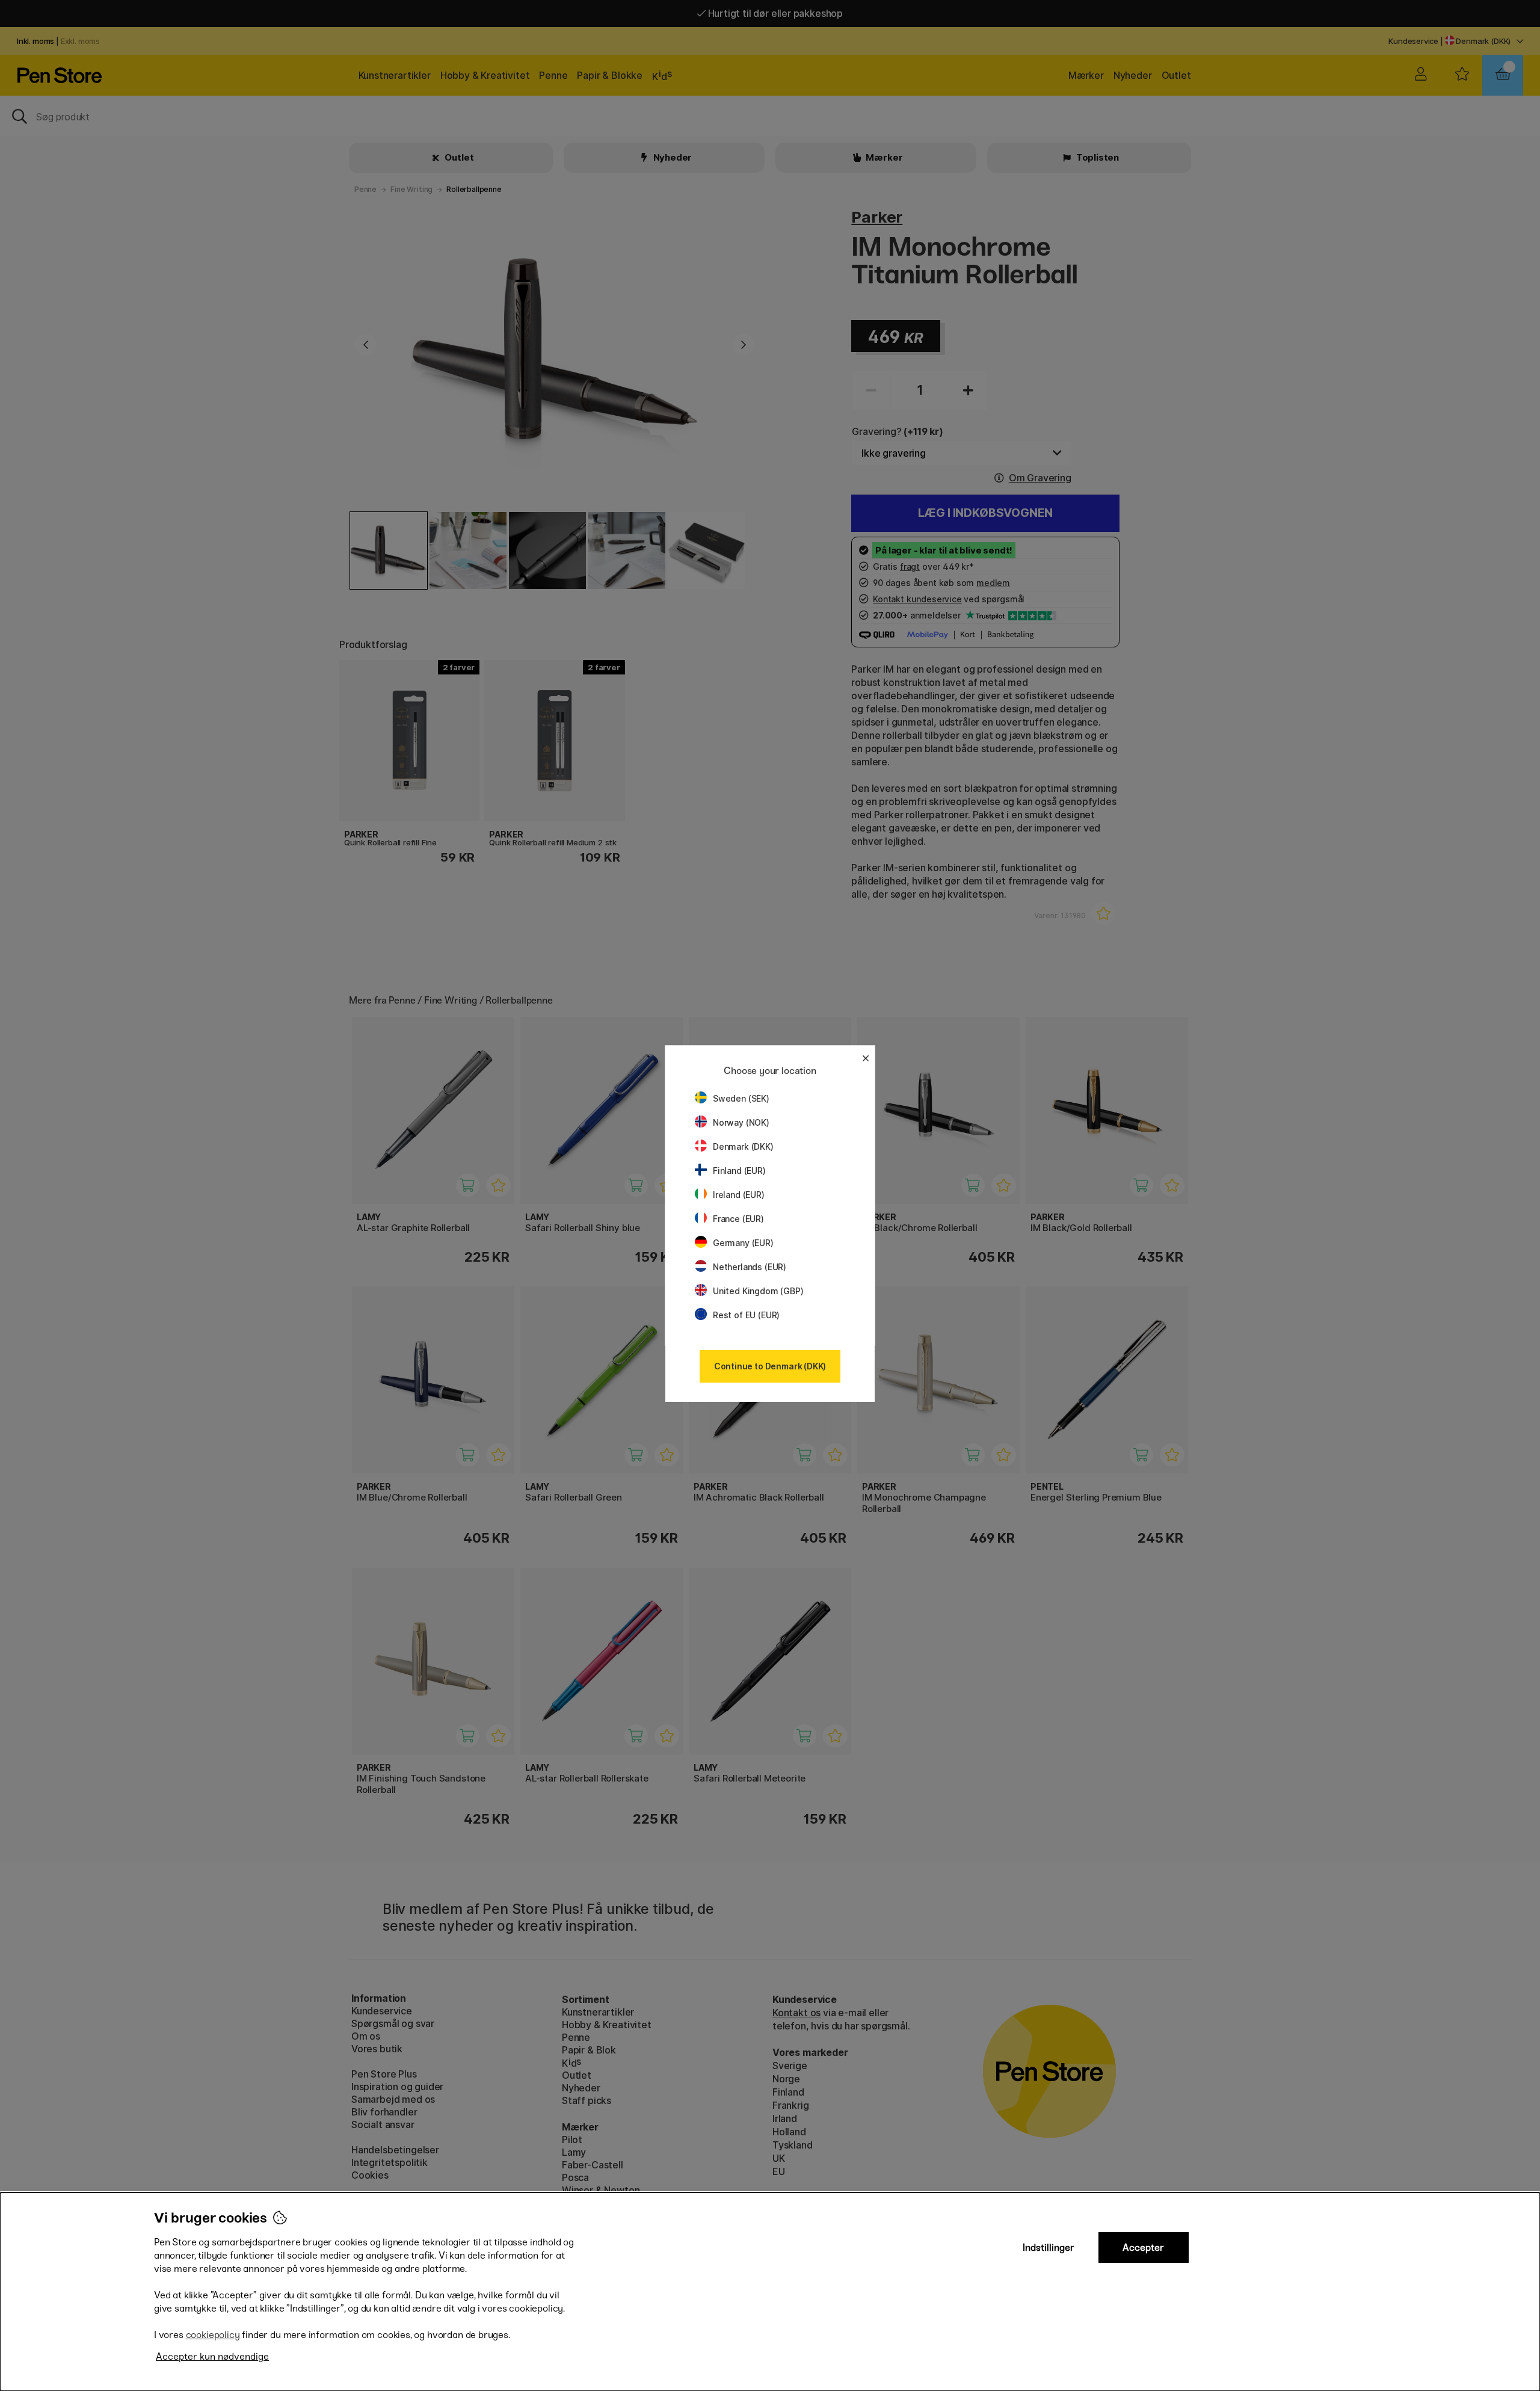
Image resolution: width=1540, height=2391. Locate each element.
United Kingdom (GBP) (758, 1291)
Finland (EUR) (739, 1171)
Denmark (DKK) (743, 1146)
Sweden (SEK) (741, 1098)
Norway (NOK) (741, 1122)
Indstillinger (1049, 2248)
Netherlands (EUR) (750, 1267)
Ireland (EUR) (739, 1195)
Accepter (1143, 2248)
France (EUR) (738, 1219)
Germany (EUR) (743, 1243)
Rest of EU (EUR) (746, 1315)
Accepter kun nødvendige (212, 2356)
